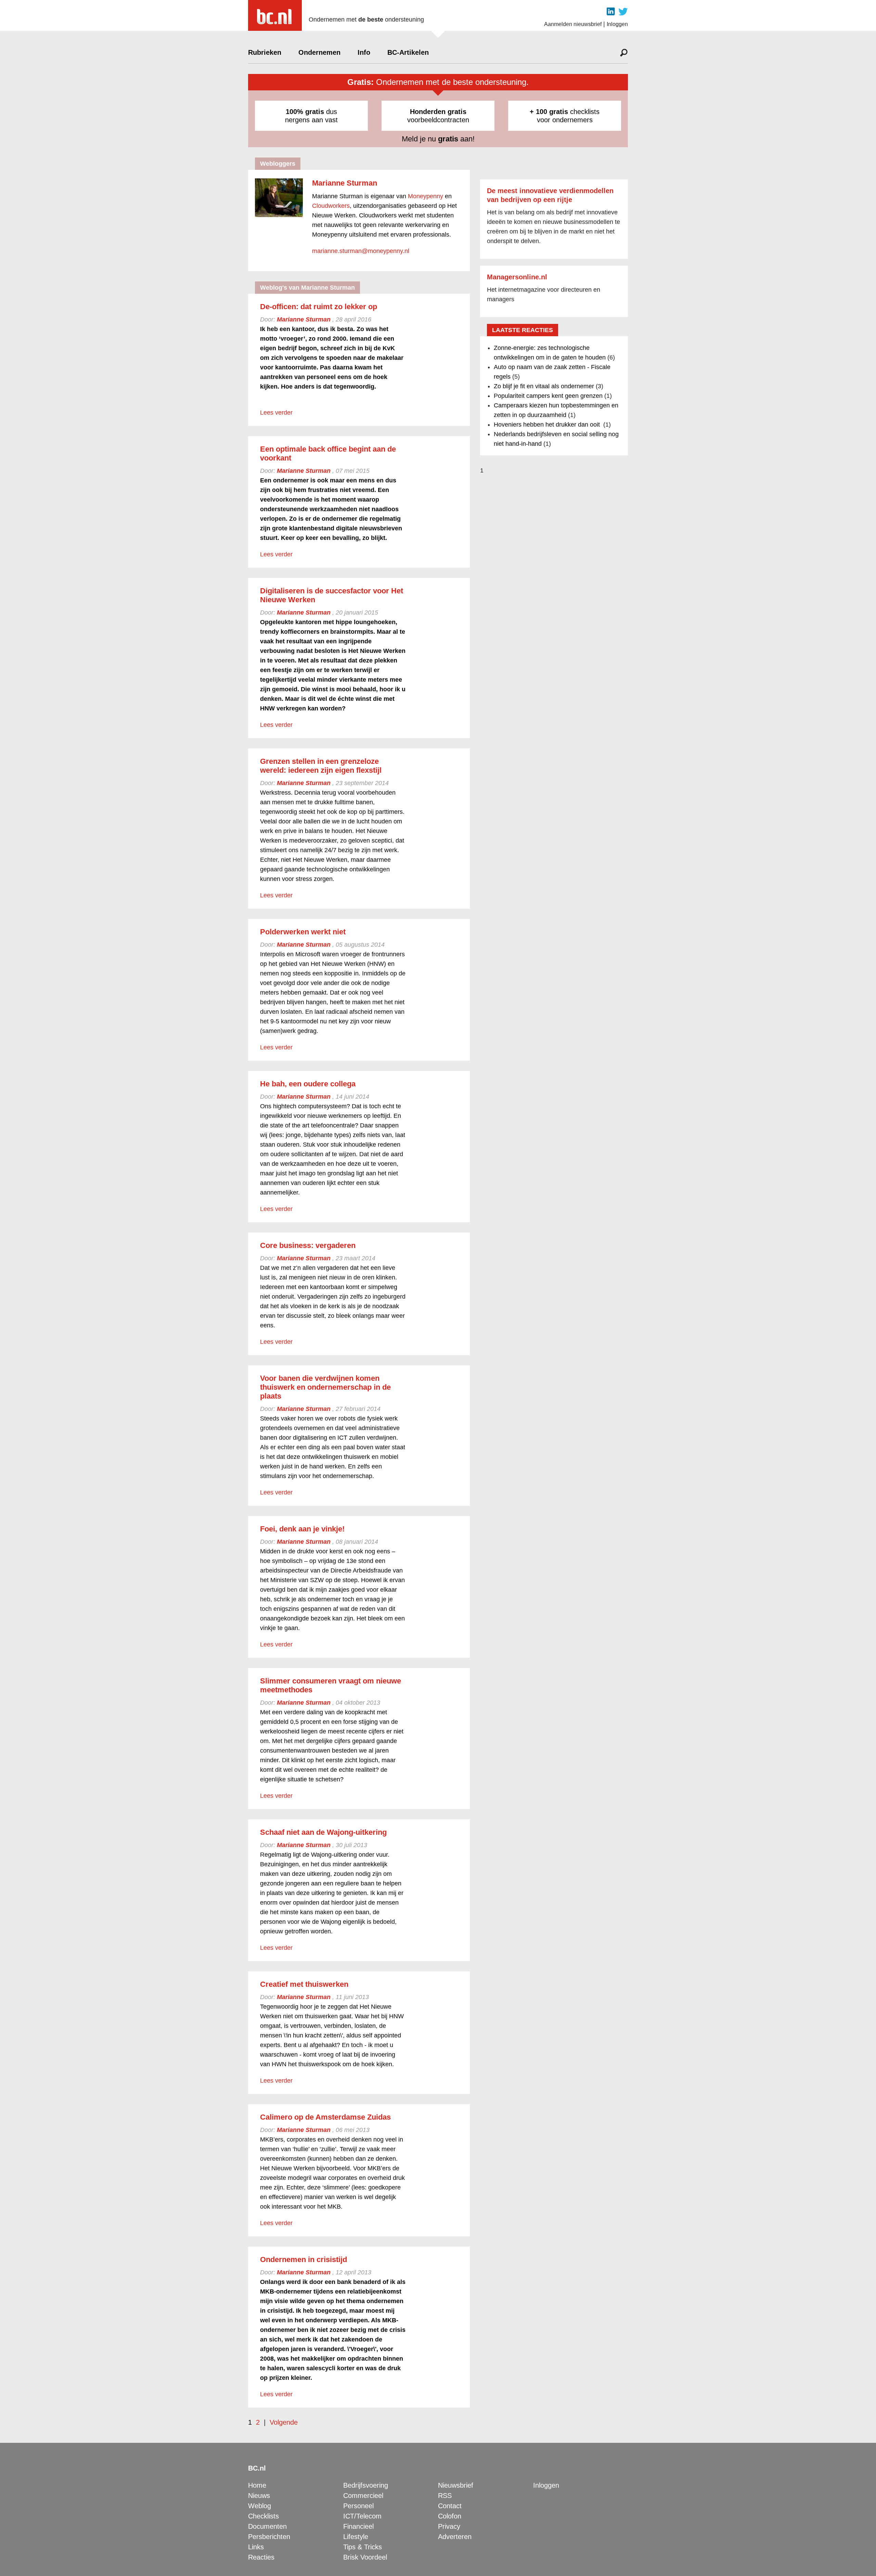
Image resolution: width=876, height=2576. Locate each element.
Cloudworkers (331, 206)
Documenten (267, 2526)
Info (364, 52)
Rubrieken (265, 52)
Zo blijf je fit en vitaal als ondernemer (544, 386)
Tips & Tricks (363, 2547)
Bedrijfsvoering (366, 2485)
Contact (450, 2506)
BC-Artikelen (408, 52)
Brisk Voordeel (365, 2557)
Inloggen (617, 24)
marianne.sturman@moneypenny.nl (361, 251)
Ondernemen (319, 52)
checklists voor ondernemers (565, 116)
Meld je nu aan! (438, 139)
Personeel (358, 2506)
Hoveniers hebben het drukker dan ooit (548, 425)
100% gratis (305, 112)
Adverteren (455, 2537)
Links (256, 2547)
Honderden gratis (438, 112)
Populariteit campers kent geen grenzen (548, 396)
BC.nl (257, 2468)
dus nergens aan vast (311, 116)
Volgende (284, 2422)
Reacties (261, 2557)
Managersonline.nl (517, 277)
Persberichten (269, 2537)
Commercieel (363, 2496)
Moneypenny (426, 196)
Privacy (449, 2526)
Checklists (263, 2516)
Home (257, 2485)
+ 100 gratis (549, 112)
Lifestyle (356, 2537)
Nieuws (259, 2496)
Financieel (358, 2526)
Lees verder (276, 413)
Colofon (450, 2516)
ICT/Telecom (362, 2516)
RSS (445, 2496)
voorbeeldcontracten (438, 116)
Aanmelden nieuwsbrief (573, 24)
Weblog (260, 2506)
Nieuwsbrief (456, 2485)
